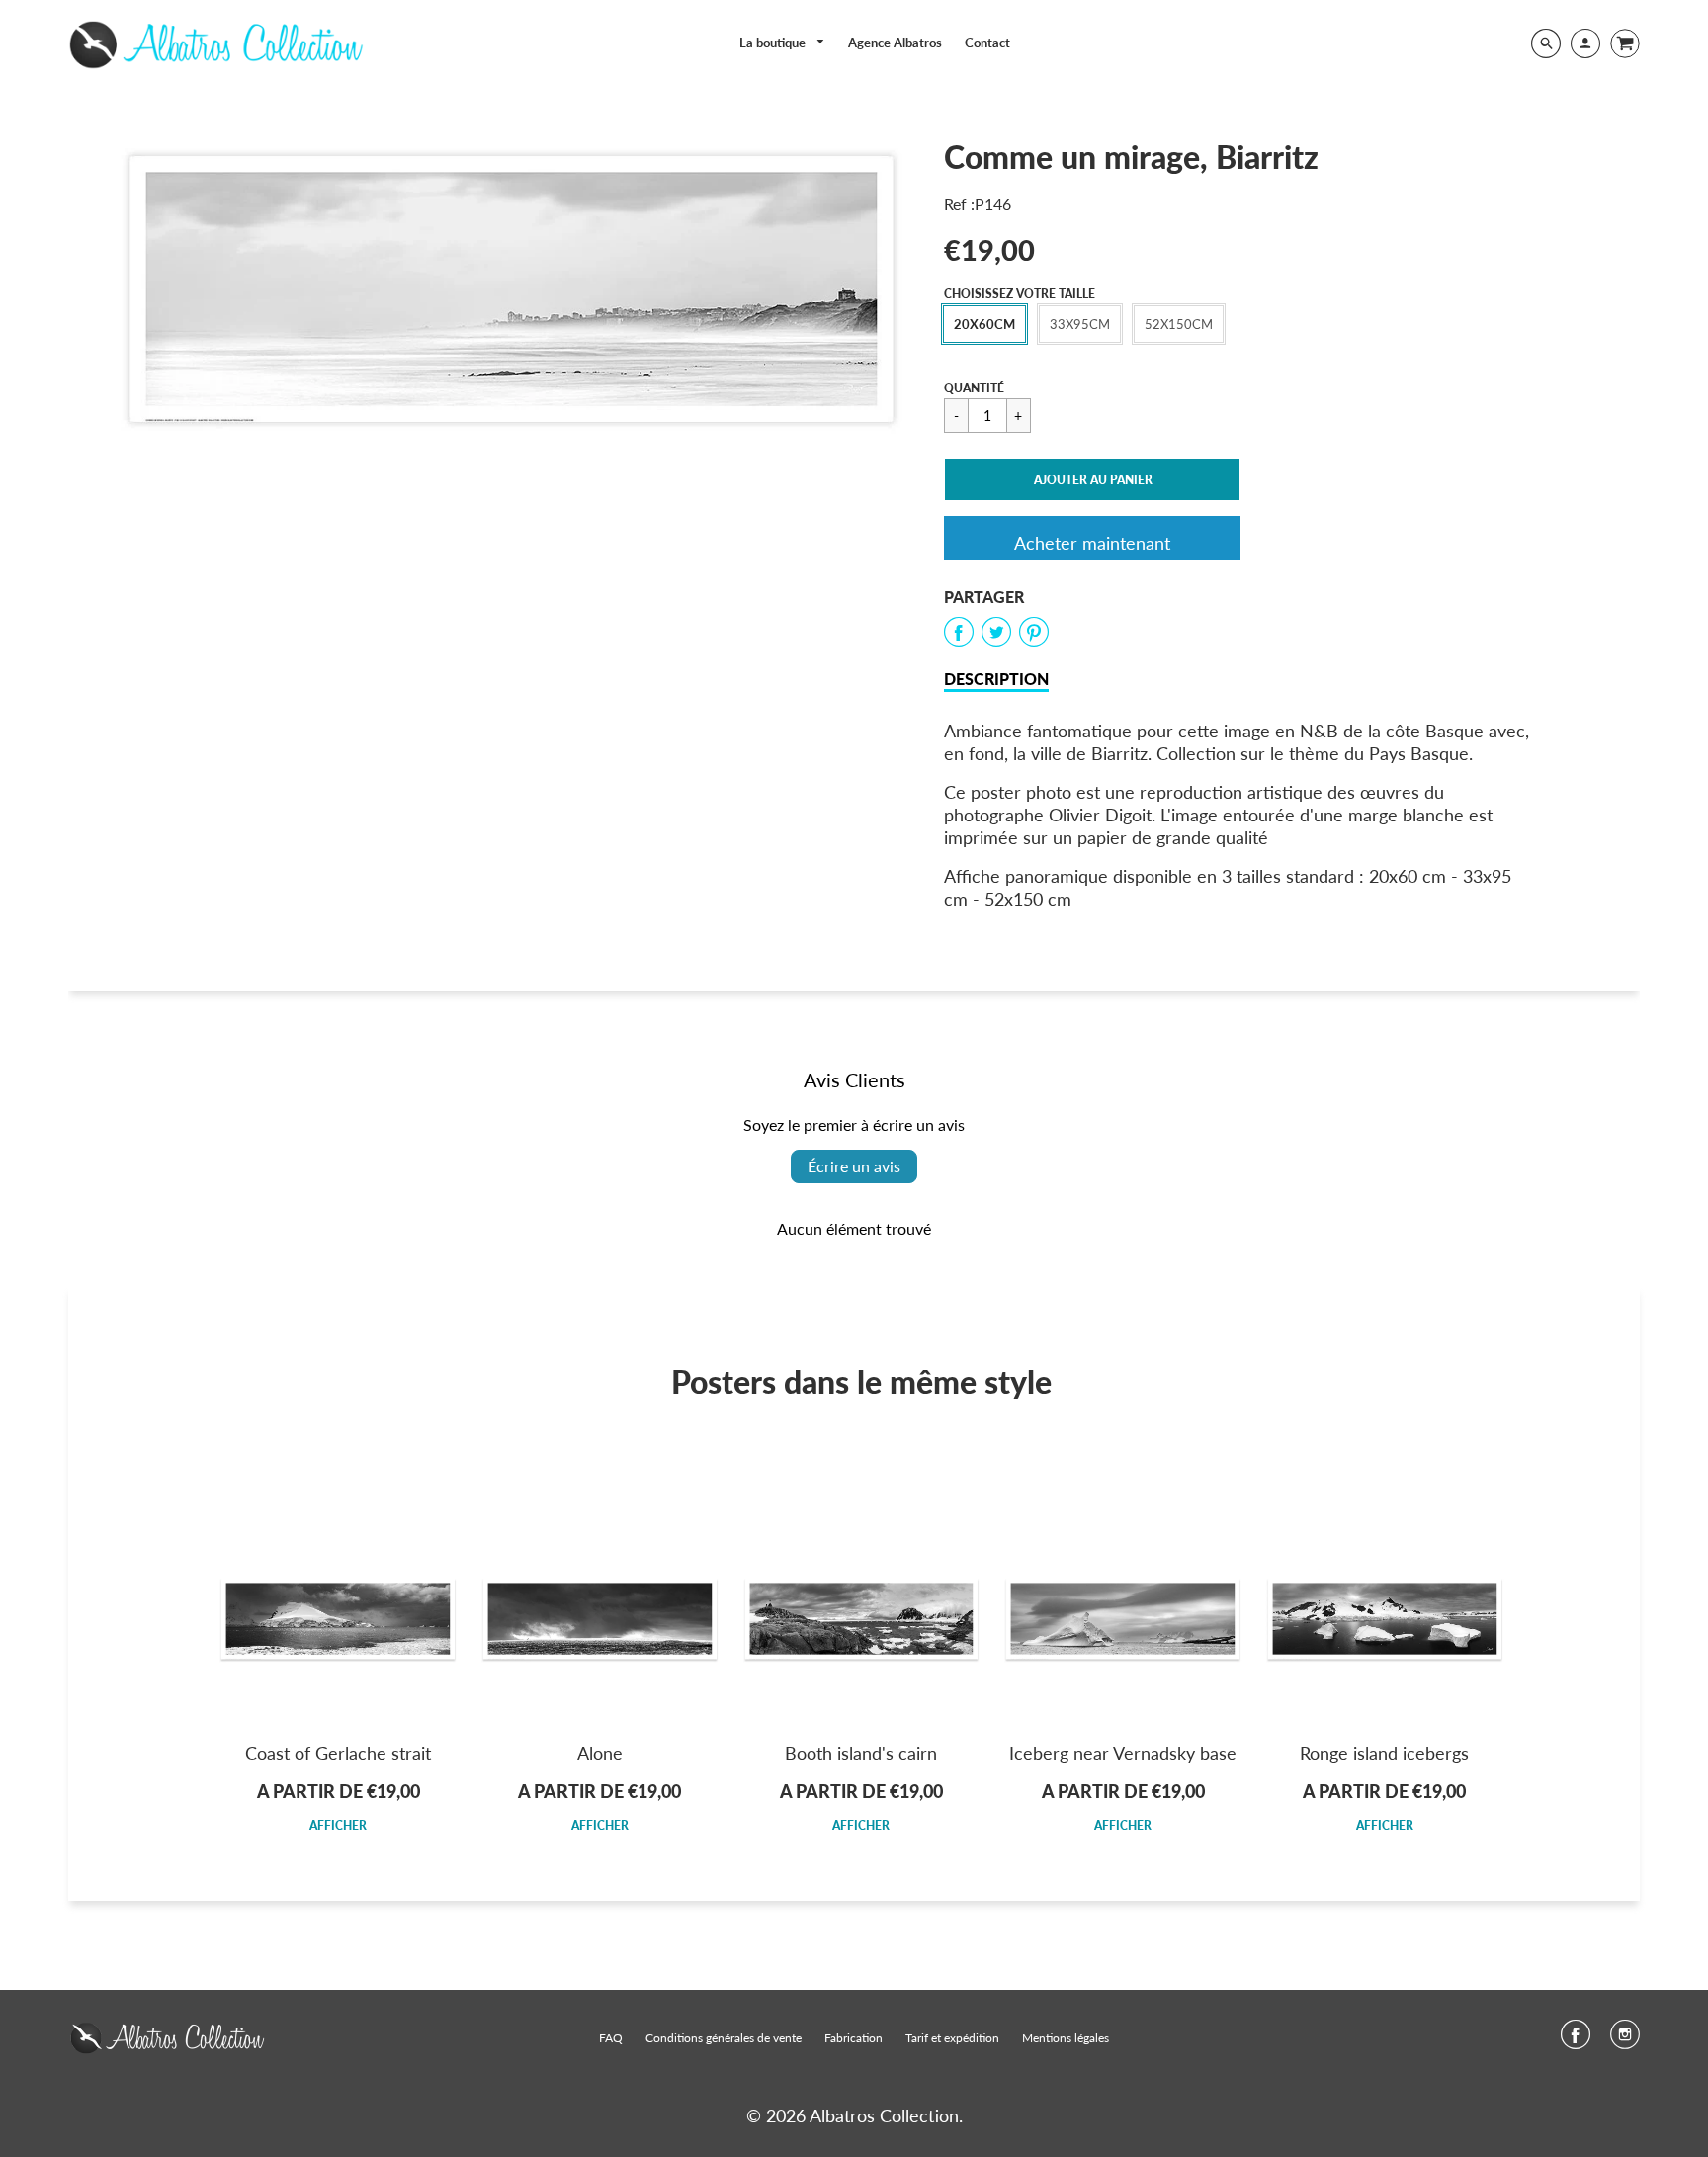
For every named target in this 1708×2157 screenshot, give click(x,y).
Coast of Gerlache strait (338, 1753)
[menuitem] (783, 43)
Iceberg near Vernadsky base (1123, 1753)
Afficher (338, 1825)
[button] (1092, 479)
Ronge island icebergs (1384, 1753)
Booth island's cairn (861, 1753)
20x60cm (984, 324)
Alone (600, 1753)
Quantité (974, 388)
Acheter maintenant (1092, 543)
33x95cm (1080, 324)
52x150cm (1179, 324)
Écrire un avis (854, 1166)
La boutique (774, 43)
